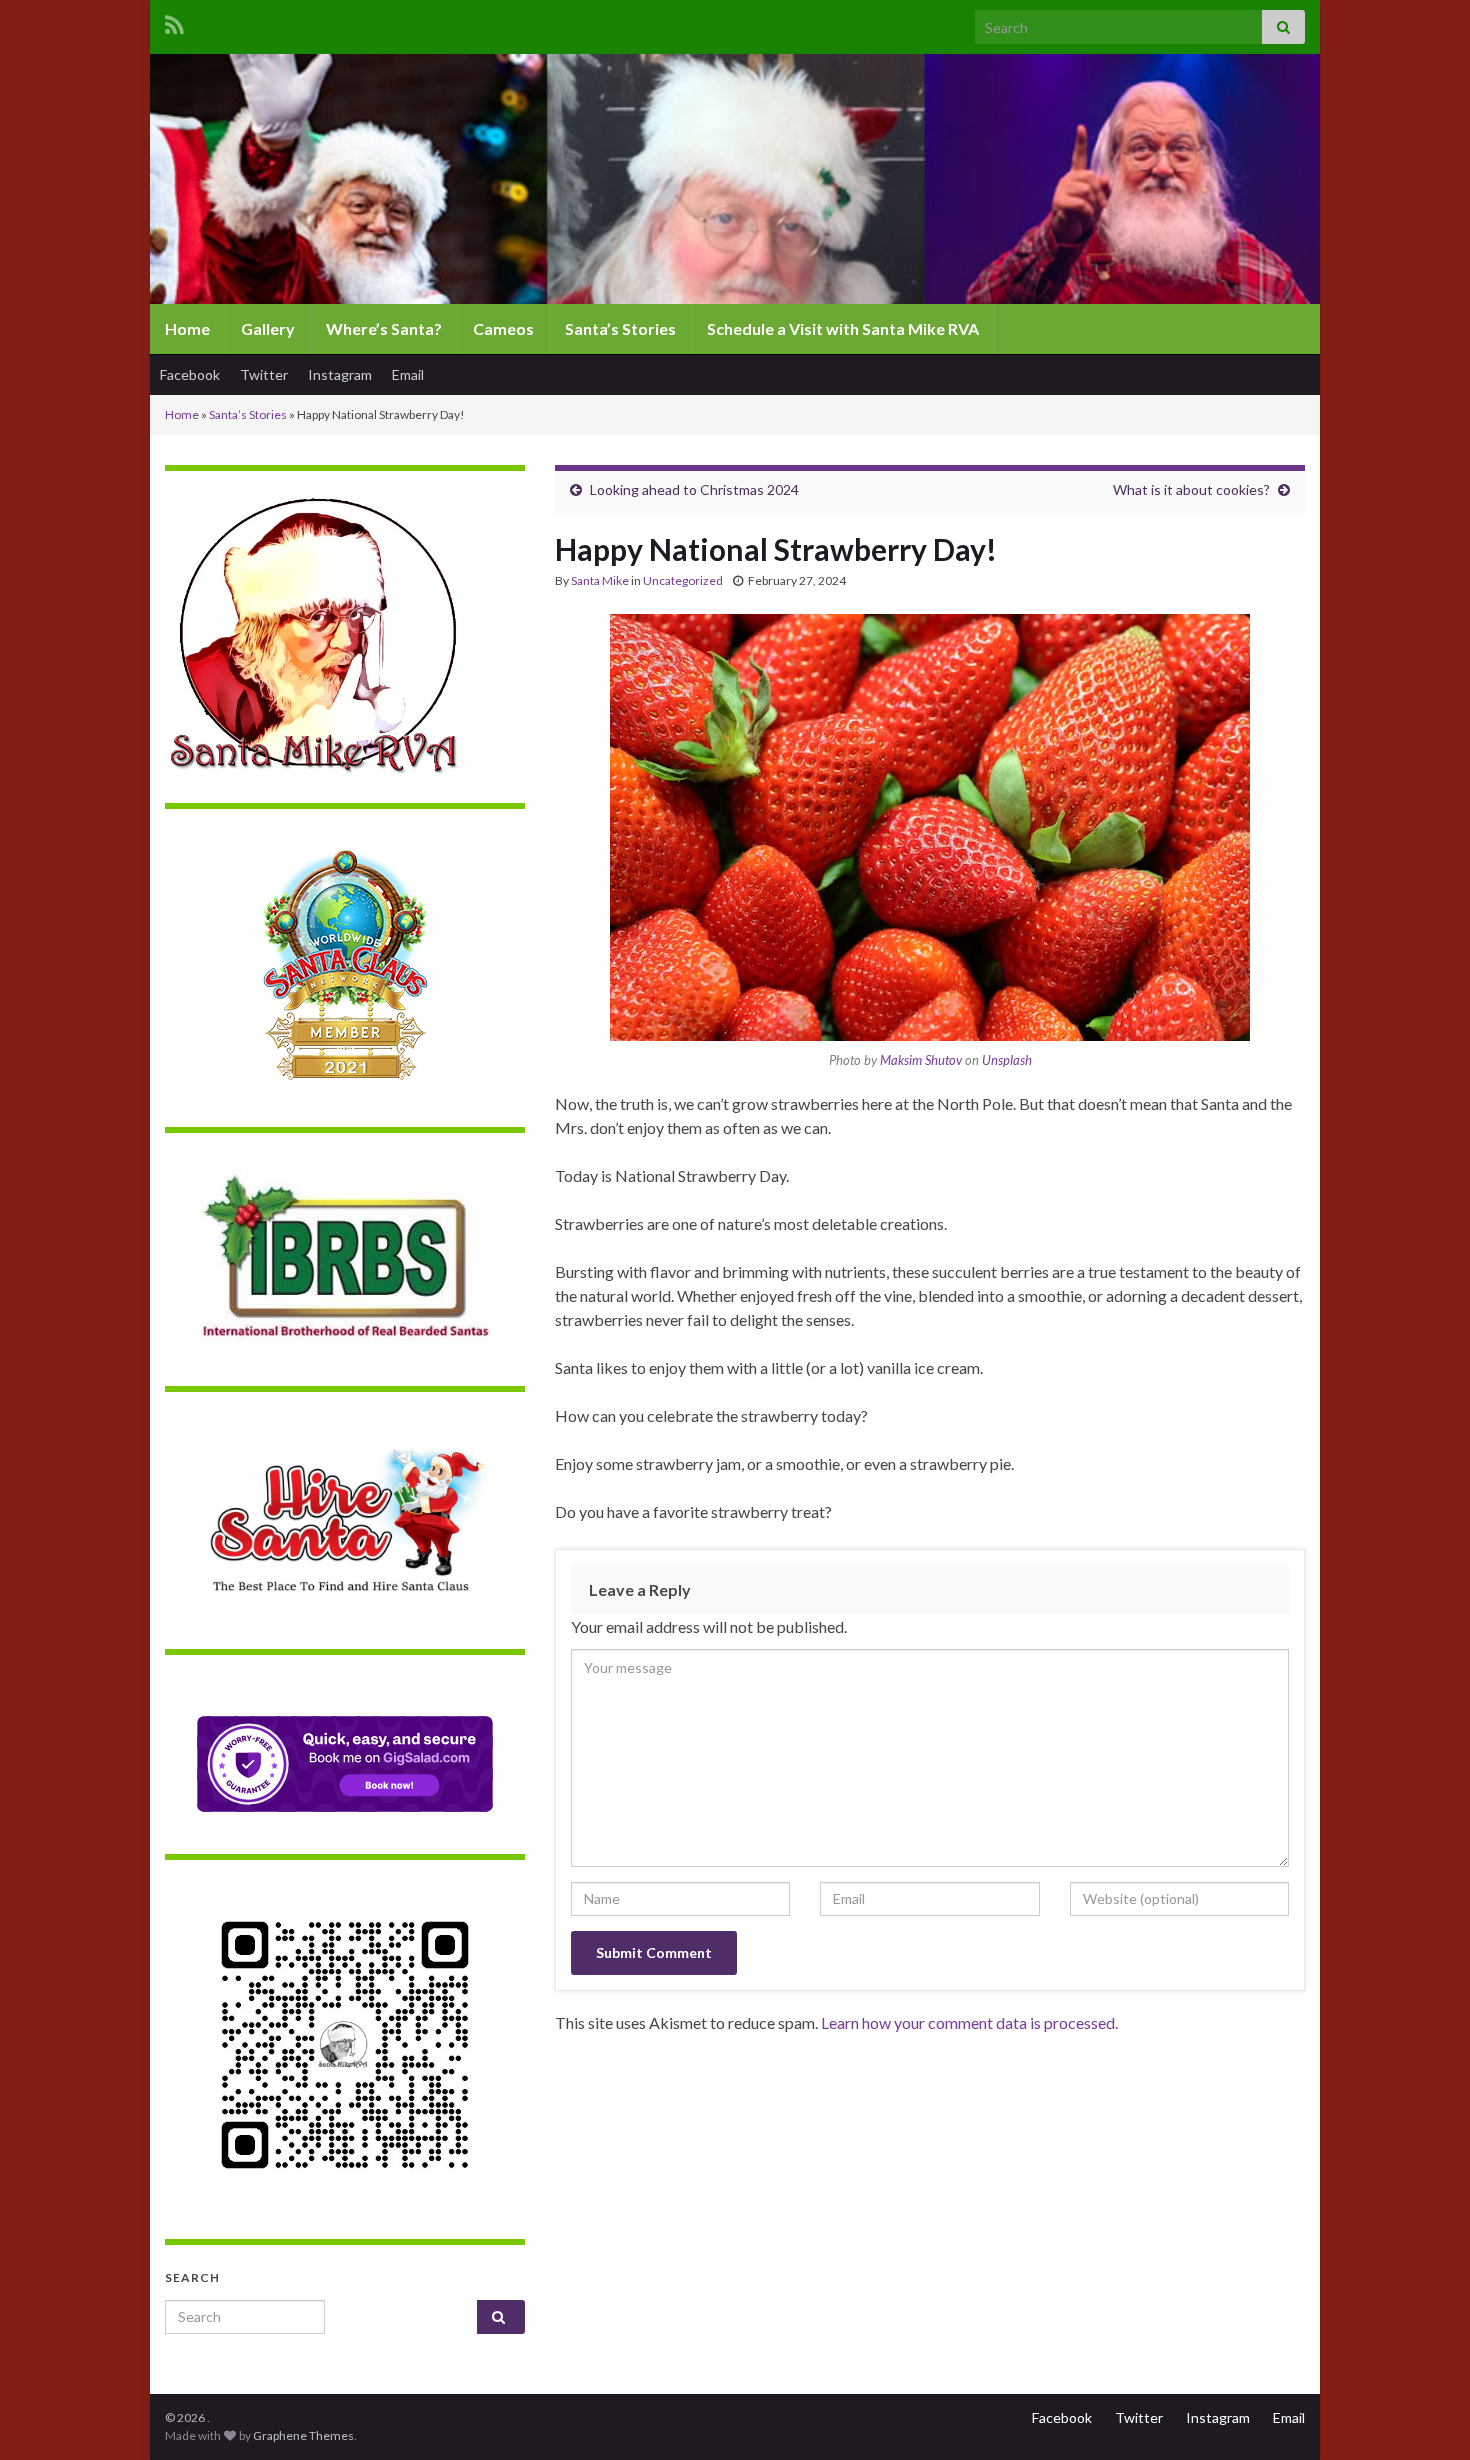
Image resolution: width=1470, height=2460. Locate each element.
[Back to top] (1425, 2415)
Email (408, 374)
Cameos (503, 328)
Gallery (268, 328)
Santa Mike (600, 580)
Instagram (340, 374)
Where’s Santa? (384, 328)
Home (187, 328)
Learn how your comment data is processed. (969, 2022)
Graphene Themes (303, 2435)
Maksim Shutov (921, 1060)
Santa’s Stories (620, 328)
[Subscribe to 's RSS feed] (174, 21)
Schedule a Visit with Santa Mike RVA (843, 328)
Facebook (190, 374)
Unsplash (1007, 1060)
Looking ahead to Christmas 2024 (694, 489)
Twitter (264, 374)
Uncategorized (683, 580)
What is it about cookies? (1191, 489)
